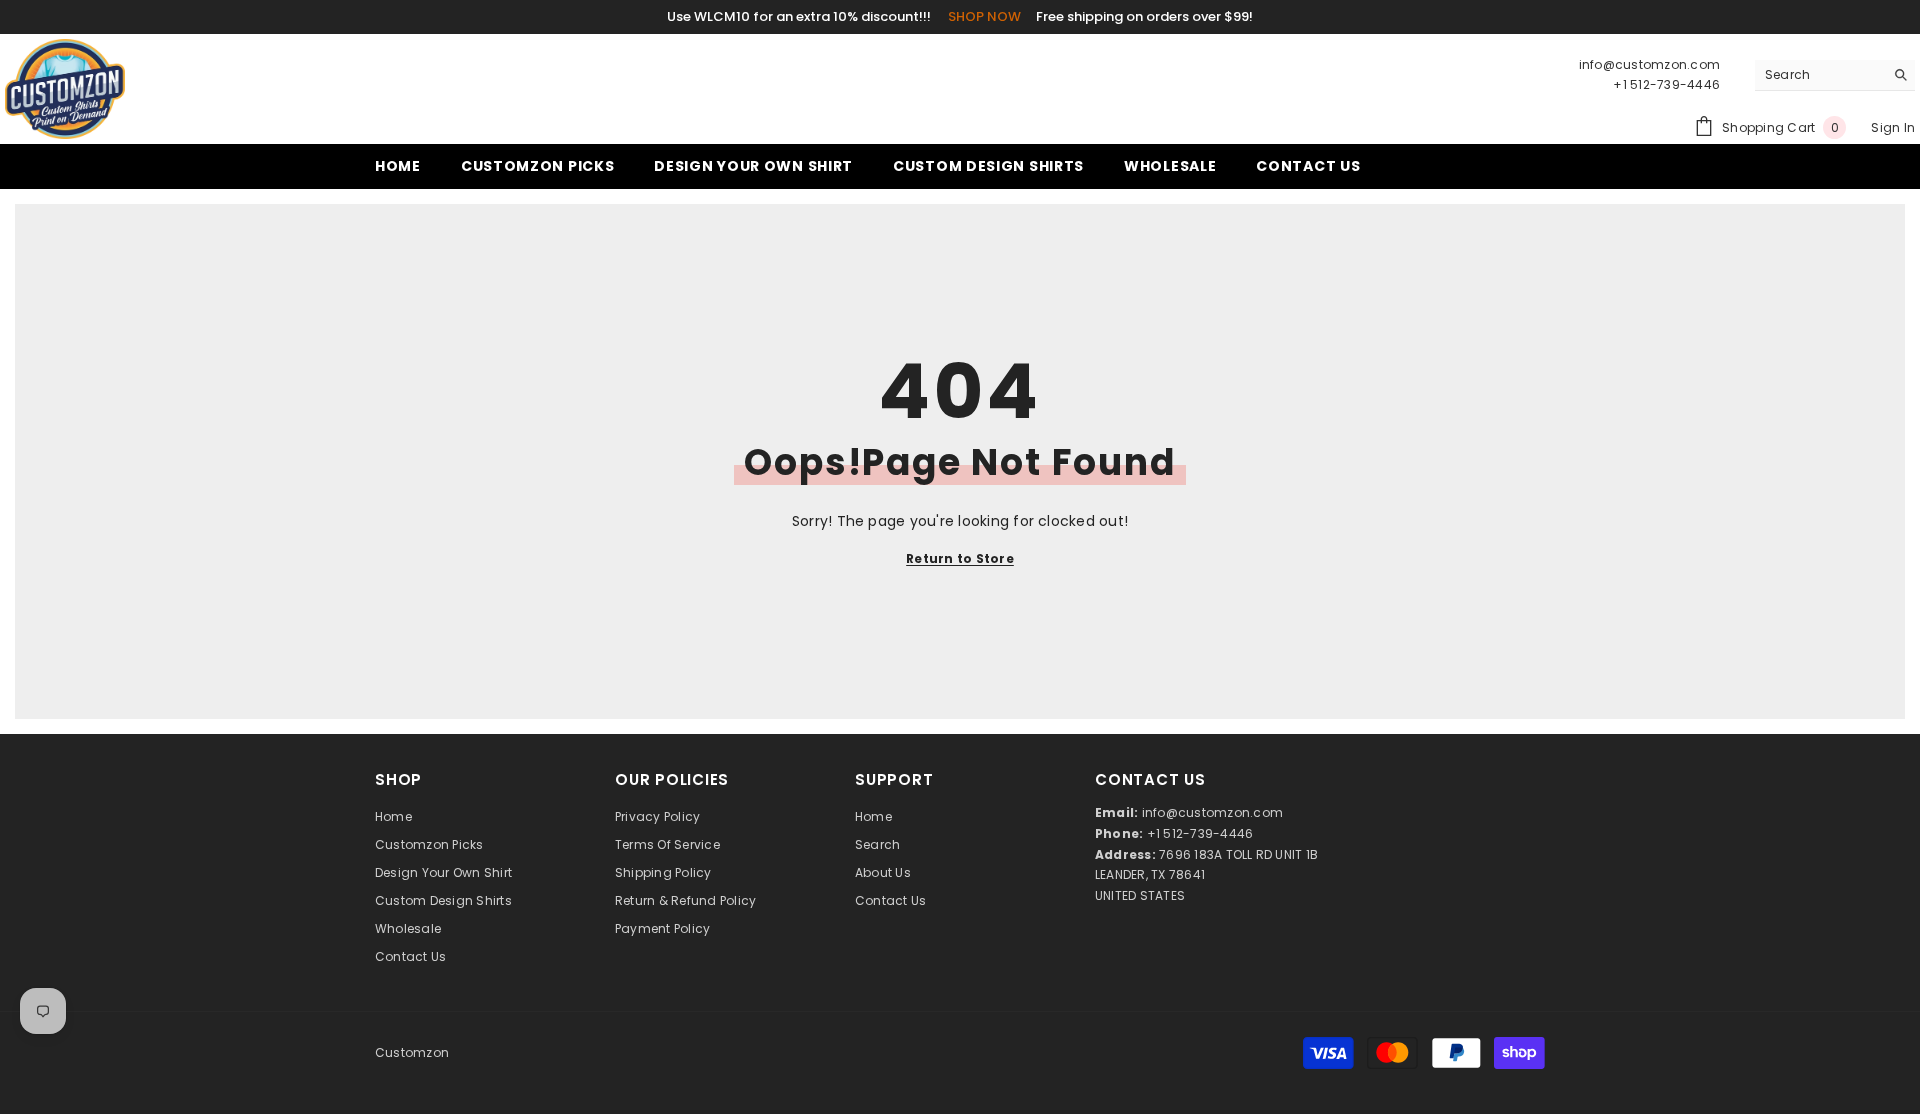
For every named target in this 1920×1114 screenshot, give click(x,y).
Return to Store (960, 558)
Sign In (1893, 127)
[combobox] (1819, 75)
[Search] (1835, 75)
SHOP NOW (984, 16)
